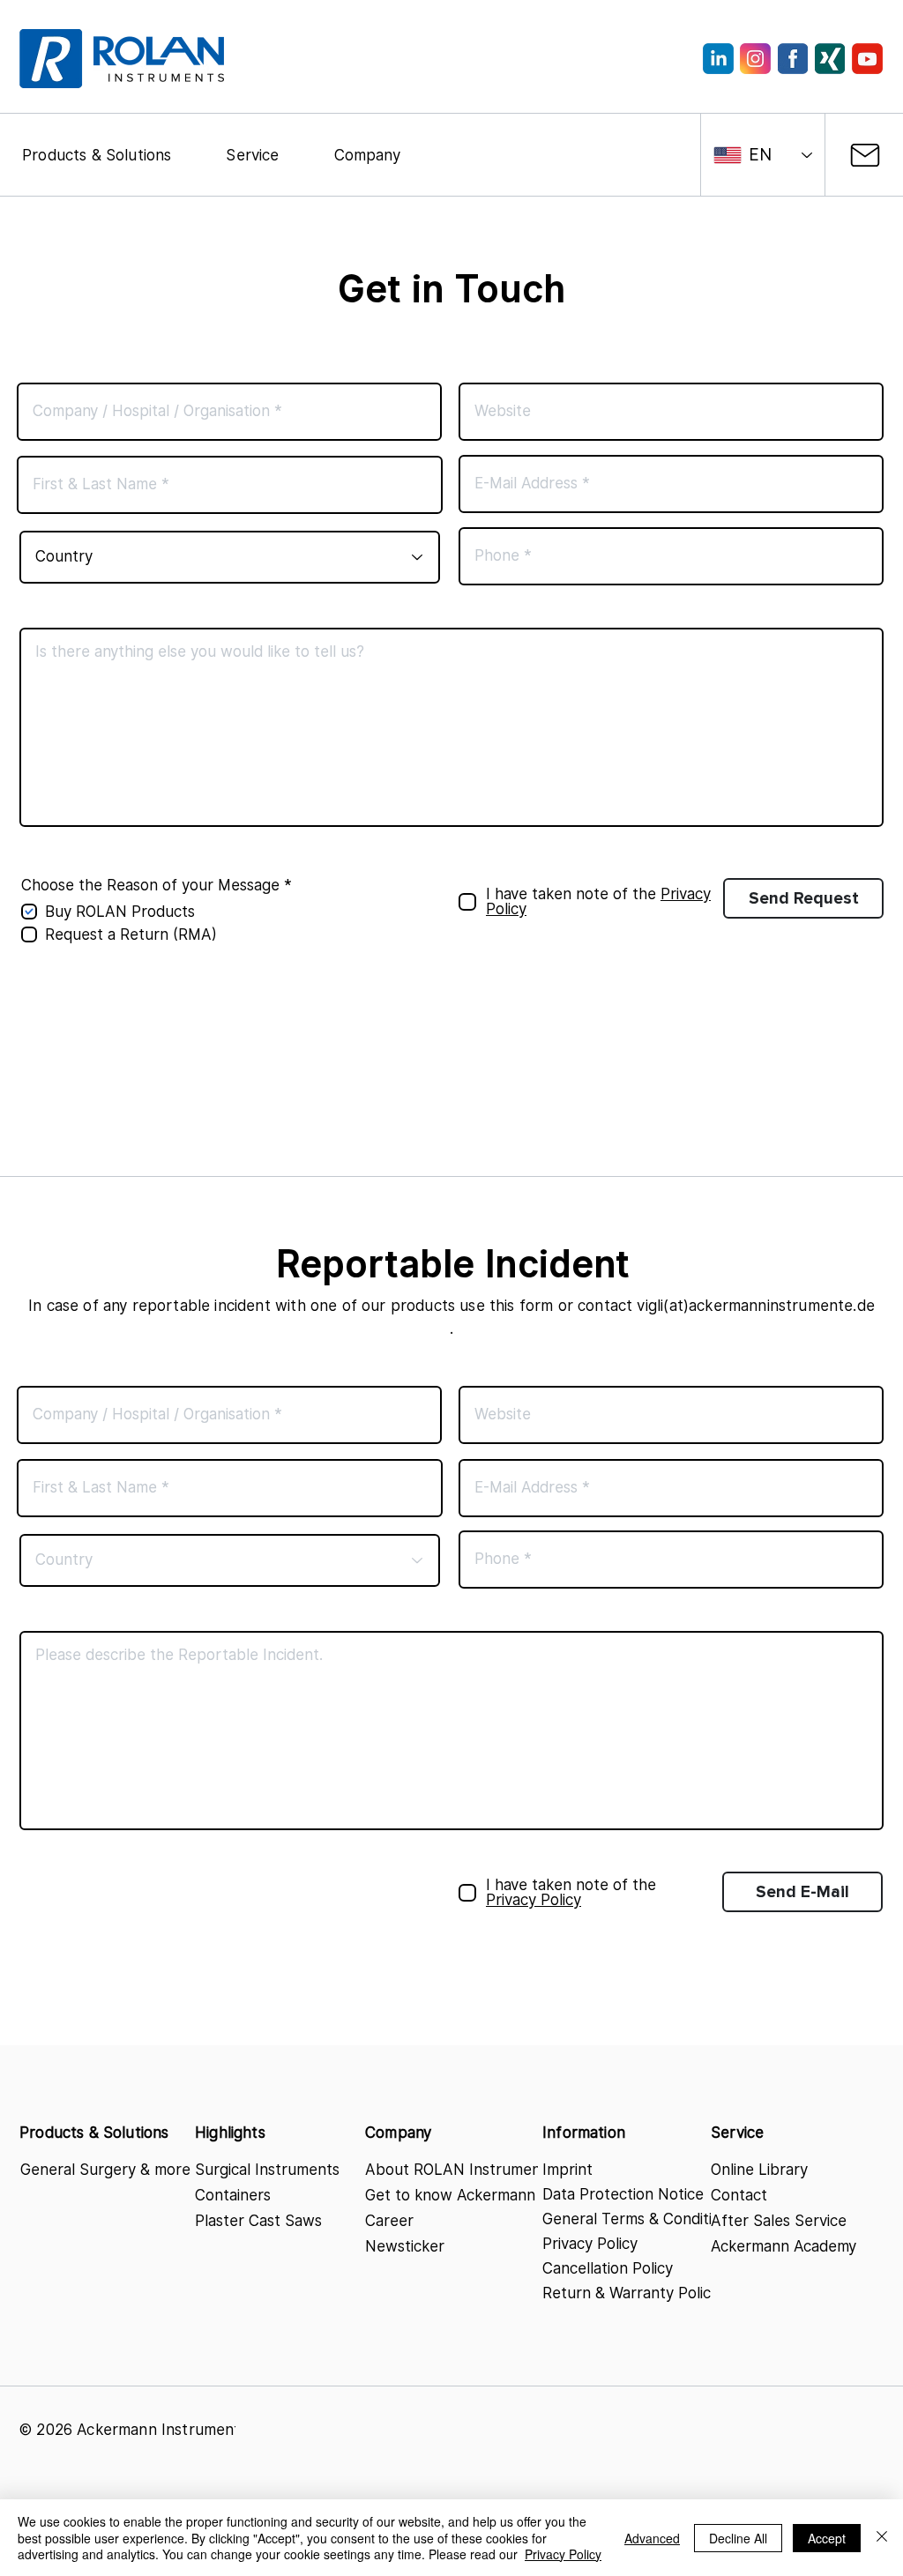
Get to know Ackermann (450, 2195)
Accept (827, 2538)
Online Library (759, 2170)
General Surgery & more (105, 2170)
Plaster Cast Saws (258, 2221)
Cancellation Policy (608, 2268)
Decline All (738, 2538)
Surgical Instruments (267, 2170)
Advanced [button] (652, 2538)
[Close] (882, 2538)
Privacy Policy (590, 2244)
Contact (739, 2195)
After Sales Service (779, 2221)
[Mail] (865, 155)
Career (389, 2221)
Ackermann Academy (784, 2246)
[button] (97, 155)
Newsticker (405, 2246)
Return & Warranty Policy (631, 2293)
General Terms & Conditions (633, 2219)
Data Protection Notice (623, 2194)
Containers (233, 2195)
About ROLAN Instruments (453, 2170)
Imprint (567, 2170)
